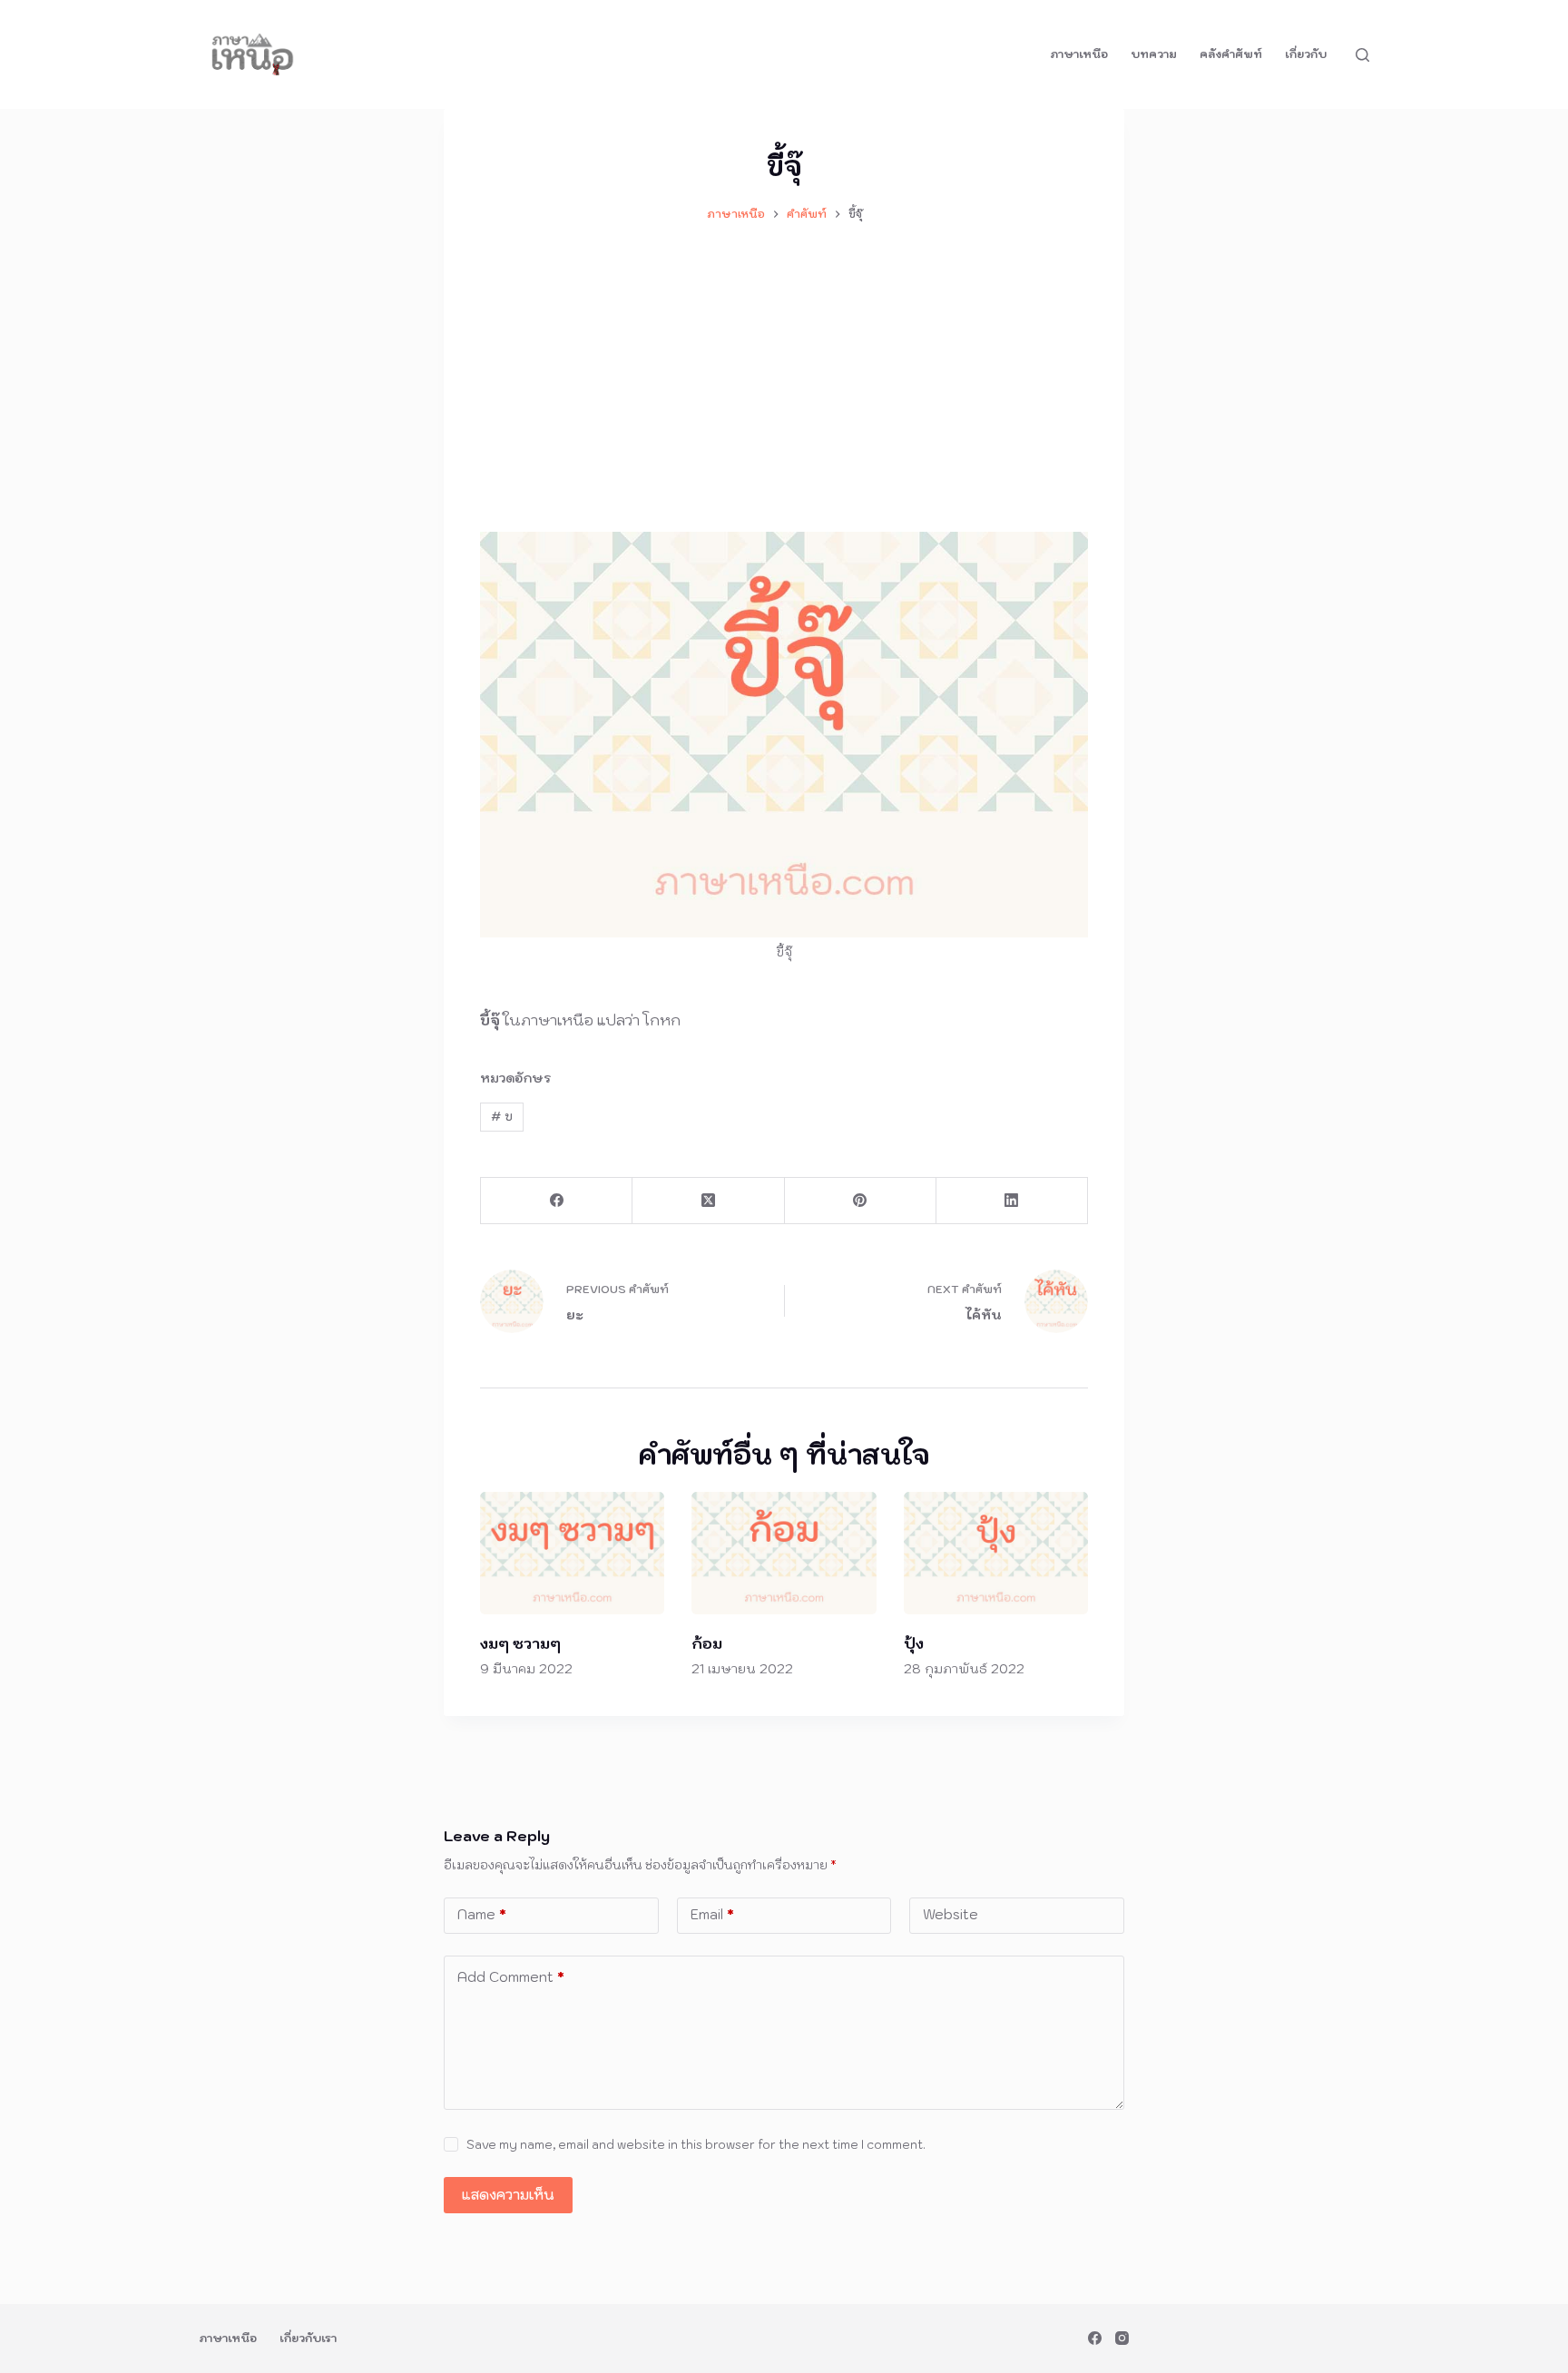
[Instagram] (1122, 2338)
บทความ (1154, 54)
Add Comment (511, 1977)
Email (712, 1914)
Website (951, 1914)
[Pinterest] (861, 1201)
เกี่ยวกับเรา (308, 2338)
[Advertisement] (784, 368)
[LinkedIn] (1012, 1201)
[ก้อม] (784, 1554)
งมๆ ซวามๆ (520, 1643)
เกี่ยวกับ (1306, 54)
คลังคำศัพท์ (1231, 54)
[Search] (1362, 55)
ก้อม (707, 1643)
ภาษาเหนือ (1079, 54)
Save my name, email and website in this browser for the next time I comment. (696, 2145)
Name (482, 1914)
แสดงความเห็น (508, 2195)
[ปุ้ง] (996, 1554)
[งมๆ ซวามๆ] (572, 1554)
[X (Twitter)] (708, 1201)
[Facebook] (557, 1201)
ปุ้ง (914, 1643)
